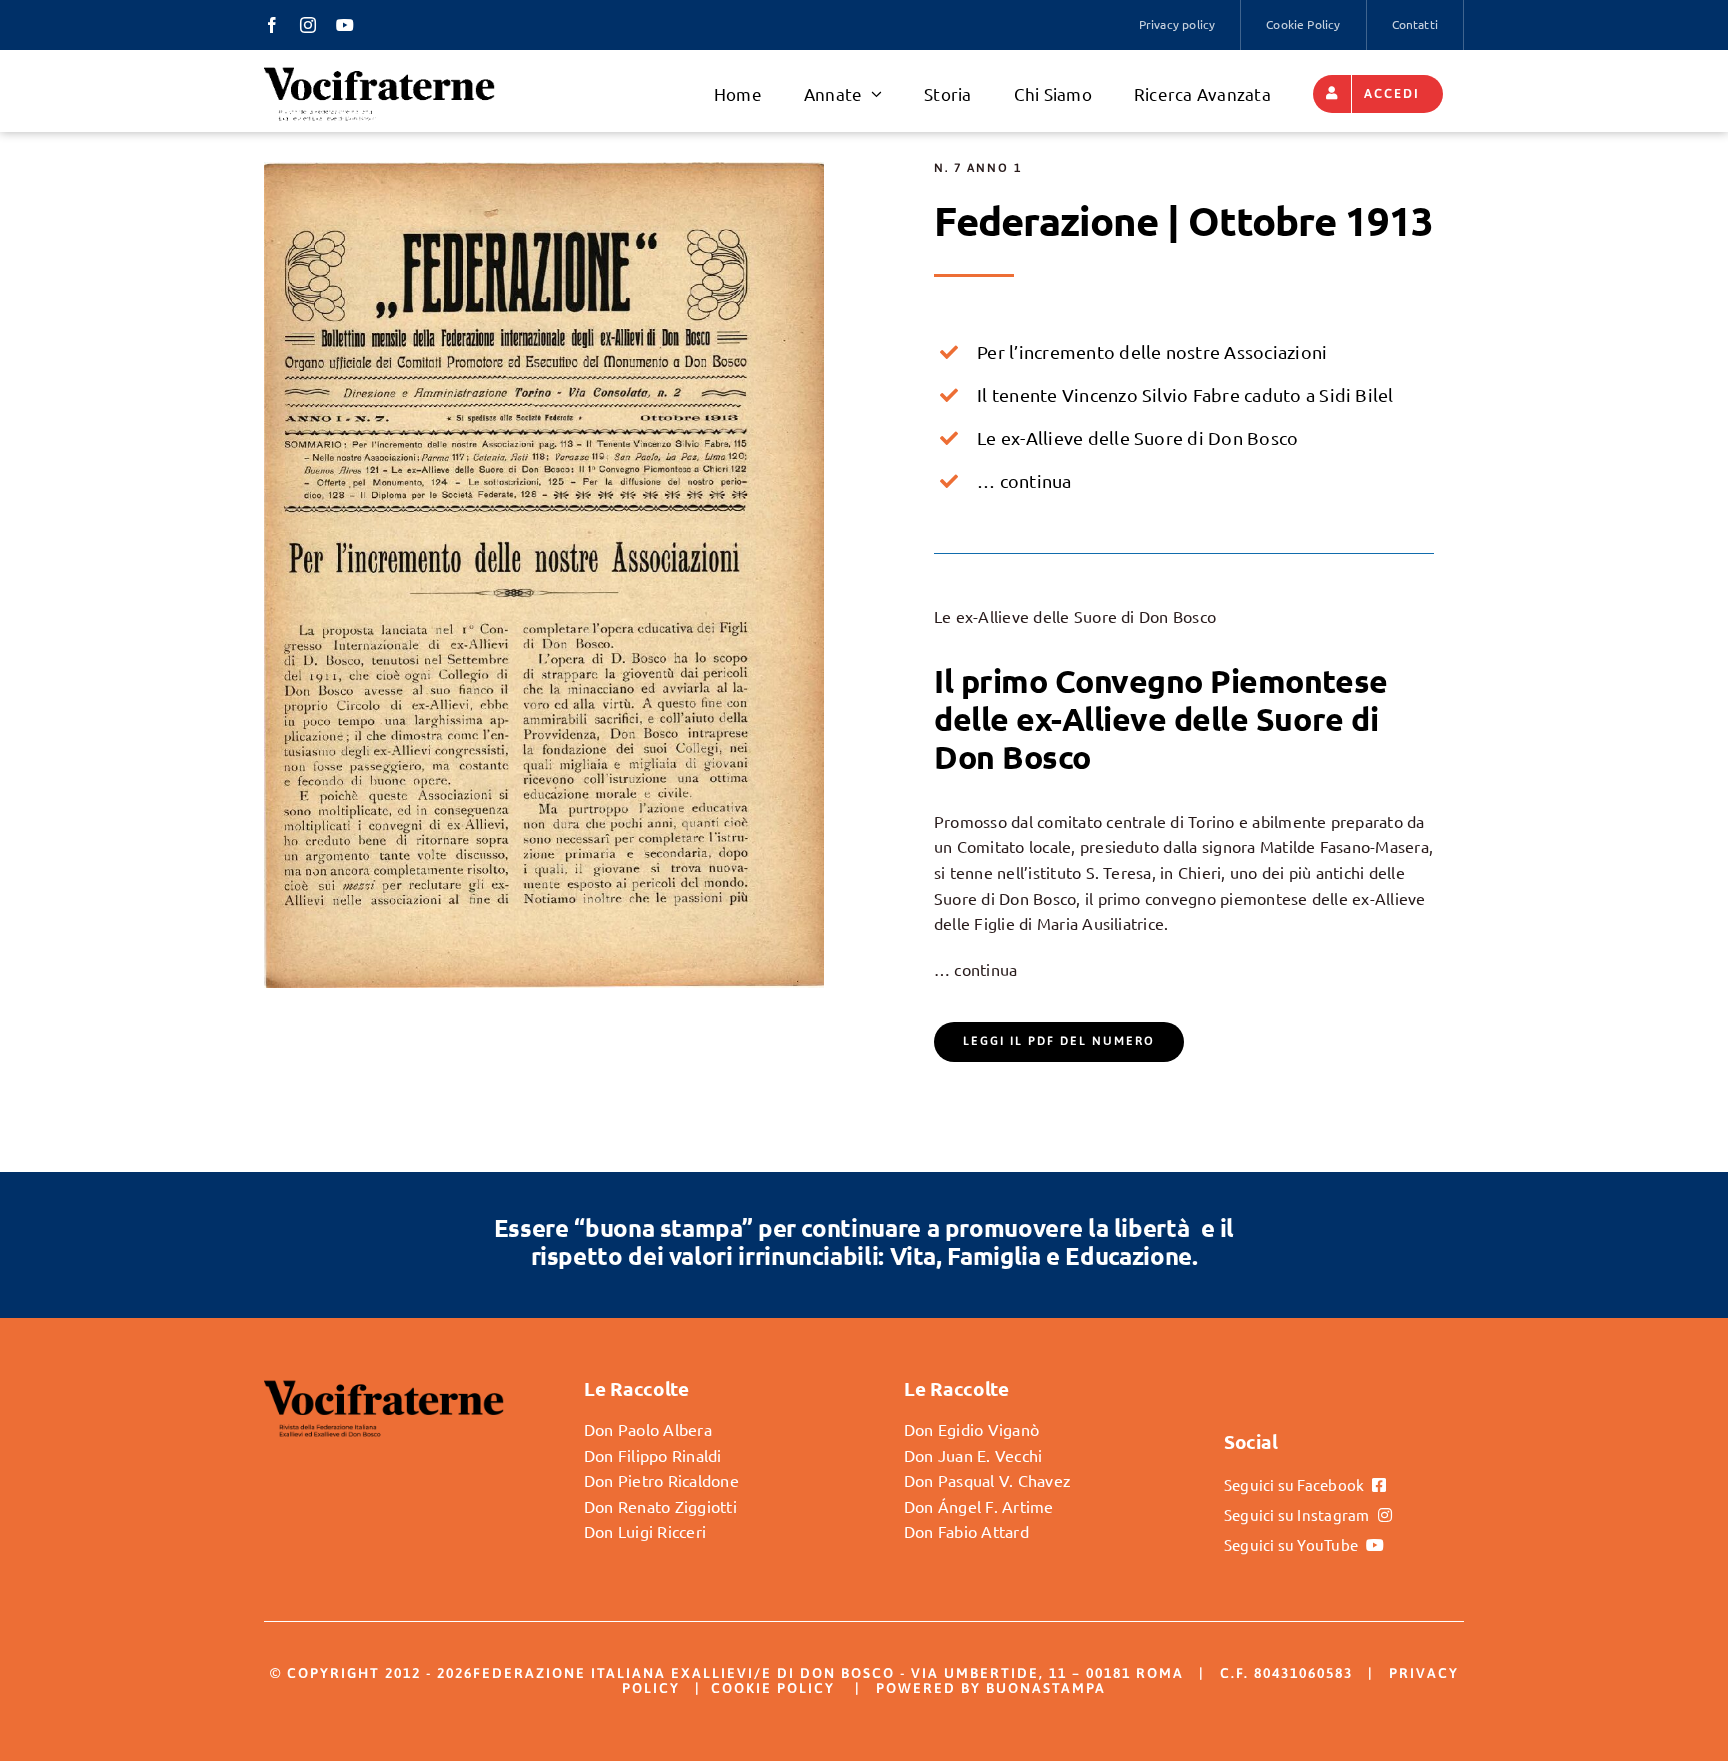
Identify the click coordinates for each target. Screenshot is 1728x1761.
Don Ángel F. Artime (979, 1506)
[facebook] (272, 25)
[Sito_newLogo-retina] (379, 73)
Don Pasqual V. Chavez (987, 1480)
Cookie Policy (773, 1688)
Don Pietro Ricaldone (661, 1480)
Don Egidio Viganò (971, 1429)
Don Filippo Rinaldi (653, 1455)
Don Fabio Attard (966, 1531)
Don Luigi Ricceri (645, 1531)
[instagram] (308, 25)
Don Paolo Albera (648, 1429)
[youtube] (345, 25)
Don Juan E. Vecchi (973, 1455)
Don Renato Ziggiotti (660, 1506)
